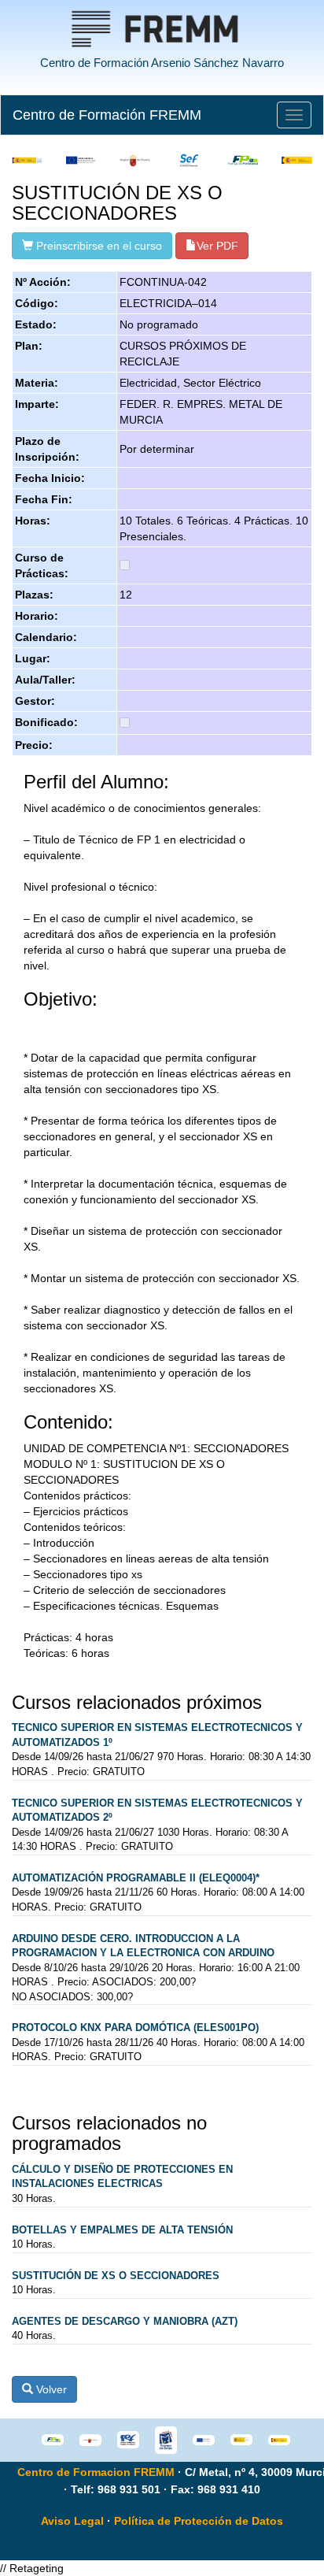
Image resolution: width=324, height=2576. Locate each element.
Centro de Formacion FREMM (96, 2472)
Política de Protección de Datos (199, 2521)
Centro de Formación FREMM (107, 115)
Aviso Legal (72, 2521)
